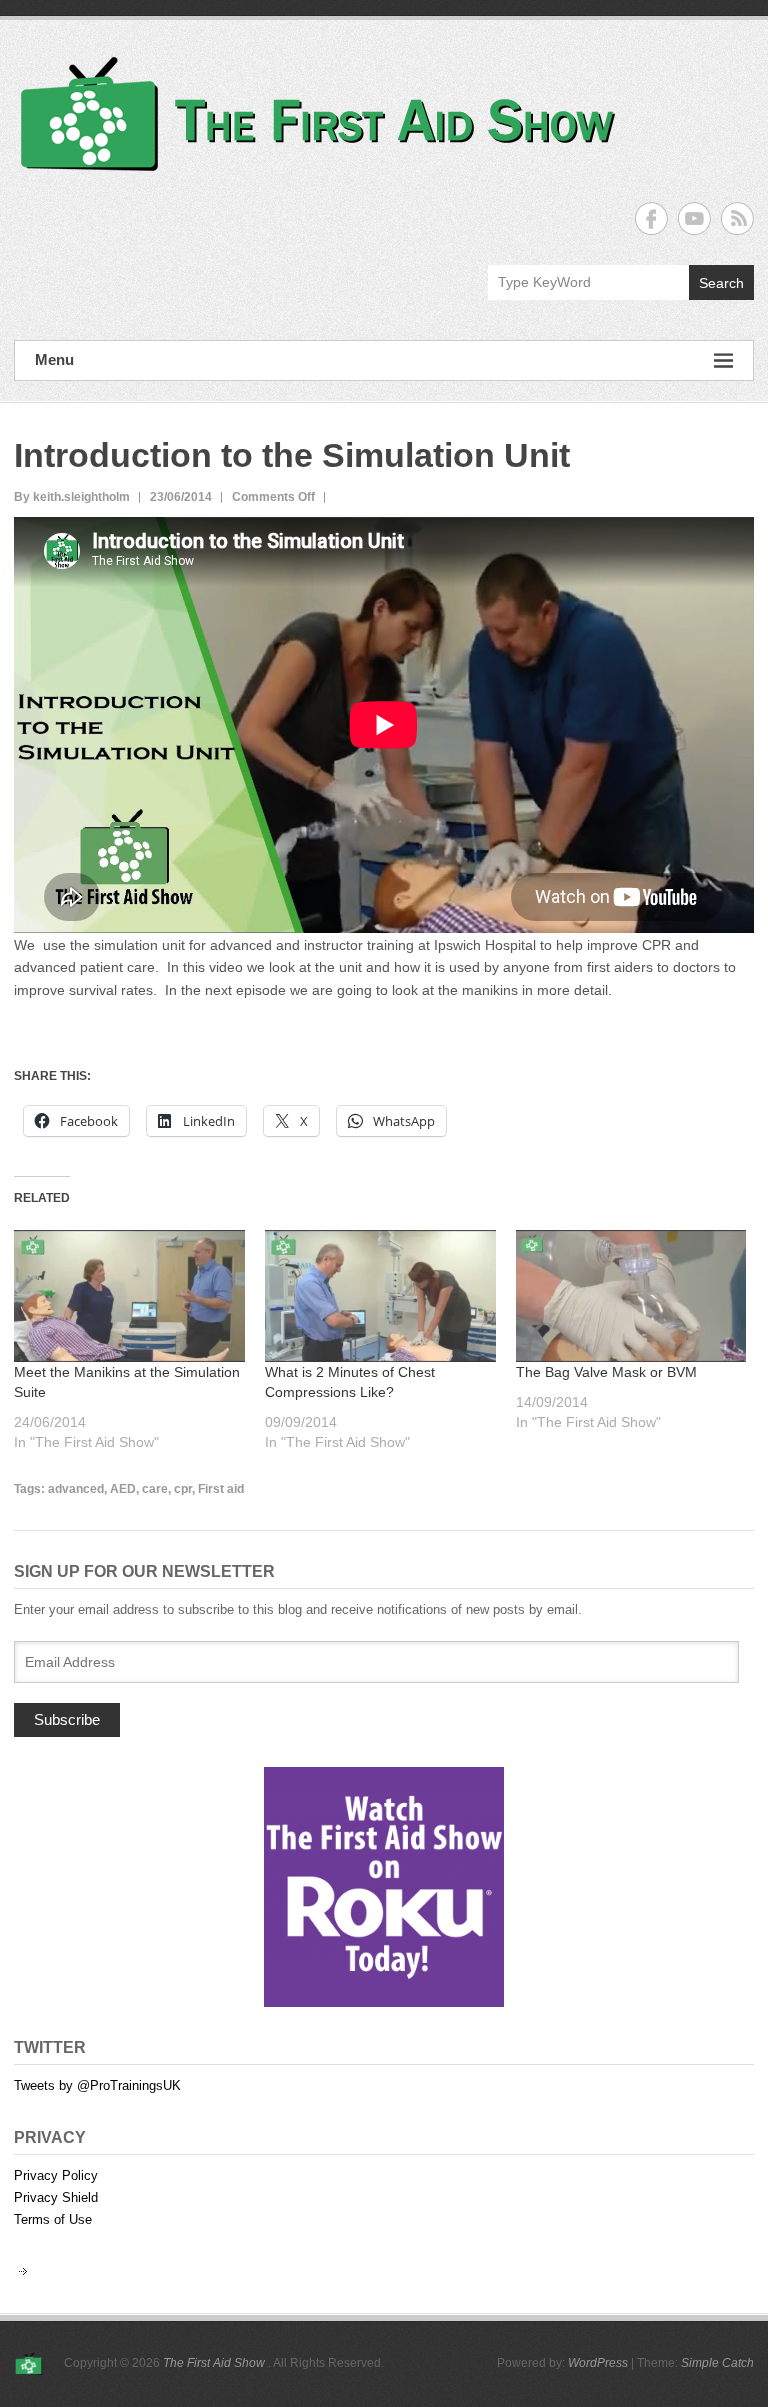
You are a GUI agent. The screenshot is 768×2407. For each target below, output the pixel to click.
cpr (183, 1489)
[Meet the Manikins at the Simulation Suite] (129, 1296)
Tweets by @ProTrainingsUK (97, 2085)
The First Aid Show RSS (737, 218)
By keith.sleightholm (72, 497)
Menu (54, 359)
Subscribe (67, 1719)
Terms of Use (53, 2219)
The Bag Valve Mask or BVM (606, 1372)
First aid (221, 1489)
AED (123, 1489)
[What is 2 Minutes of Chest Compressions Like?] (380, 1296)
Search (721, 283)
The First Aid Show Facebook (651, 218)
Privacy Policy (56, 2175)
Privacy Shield (56, 2197)
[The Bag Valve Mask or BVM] (631, 1296)
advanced (76, 1489)
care (155, 1489)
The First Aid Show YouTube (694, 218)
